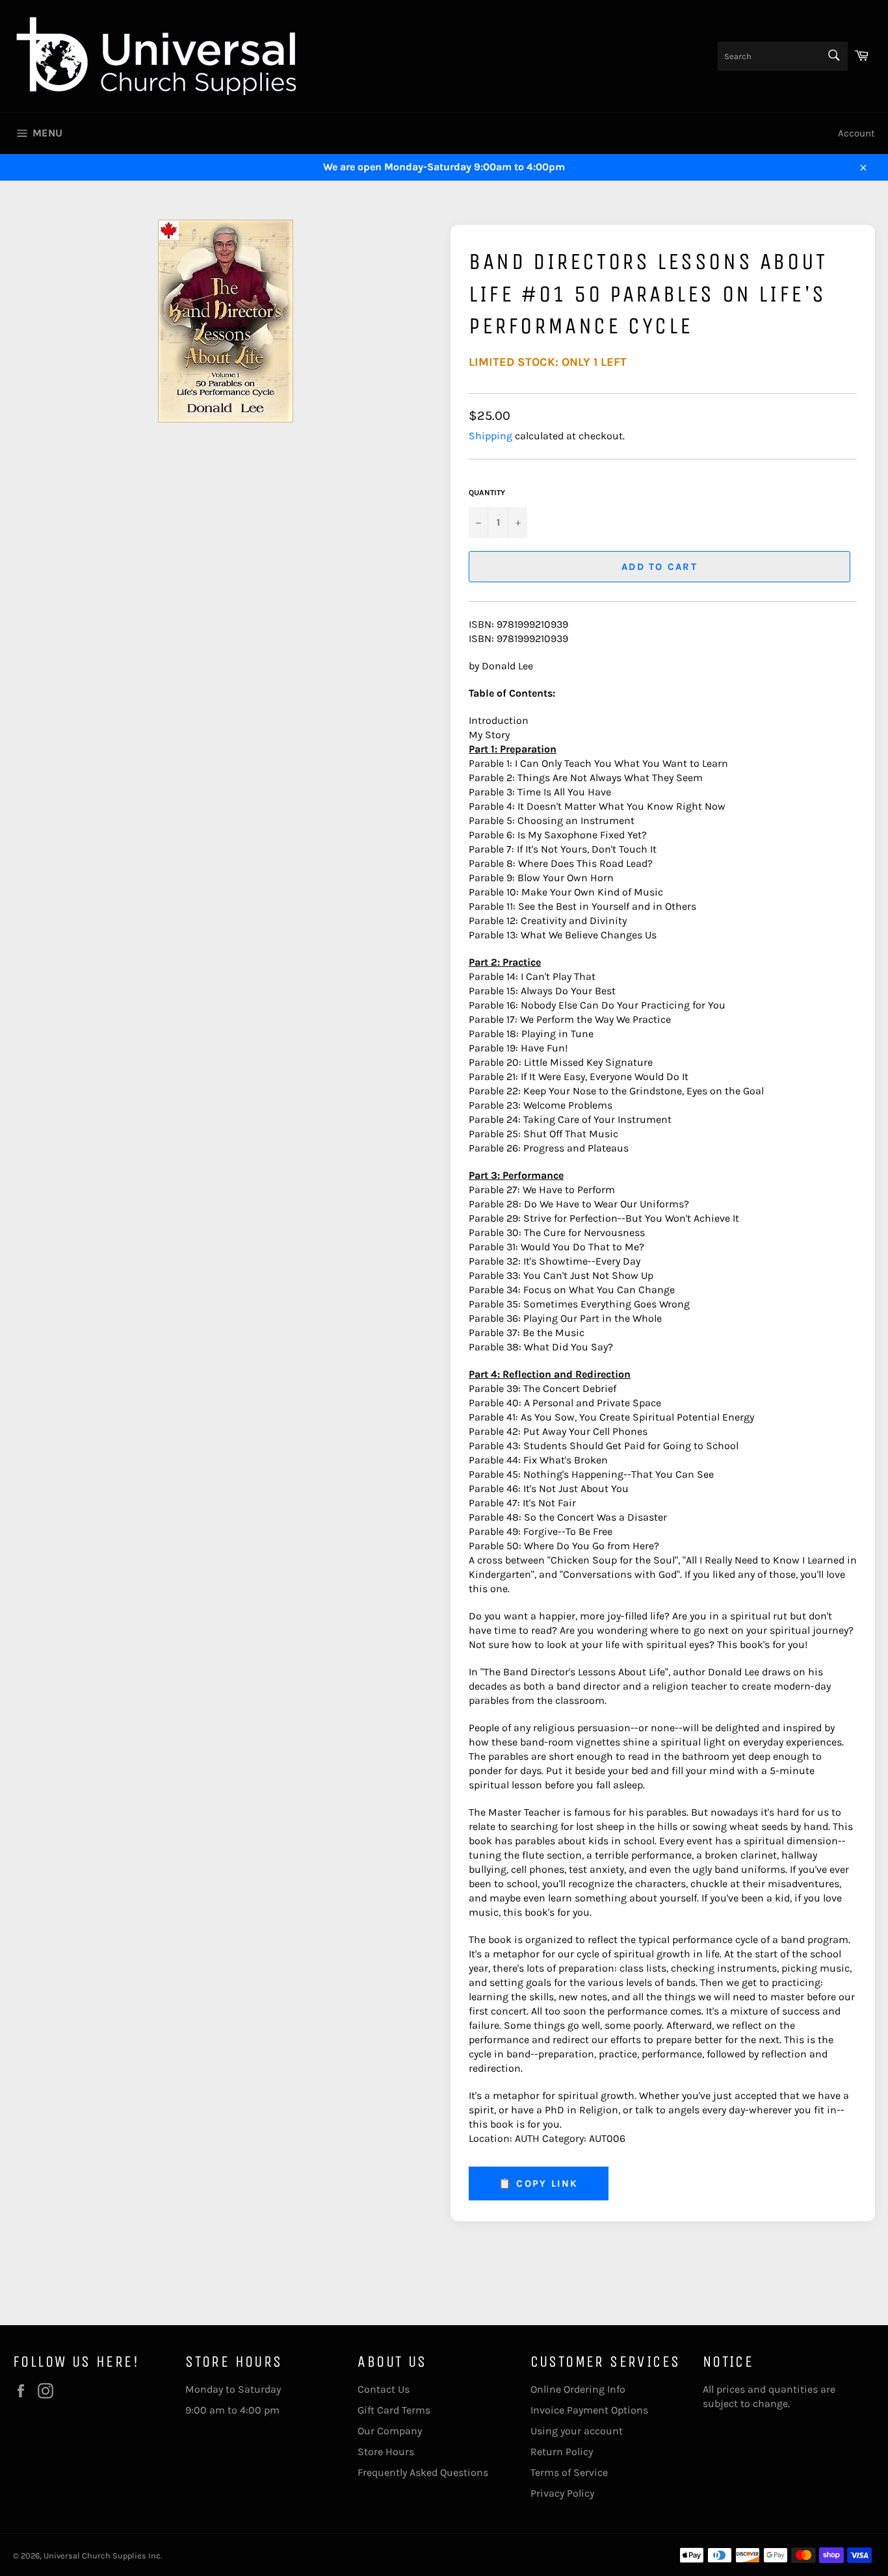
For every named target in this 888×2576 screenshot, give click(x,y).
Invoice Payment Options (589, 2410)
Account (856, 133)
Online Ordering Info (578, 2389)
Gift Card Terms (394, 2410)
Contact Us (384, 2389)
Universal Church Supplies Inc (102, 2556)
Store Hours (386, 2452)
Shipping (490, 436)
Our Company (390, 2431)
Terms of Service (569, 2472)
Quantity (487, 493)
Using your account (577, 2431)
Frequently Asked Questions (423, 2472)
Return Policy (562, 2452)
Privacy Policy (562, 2493)
